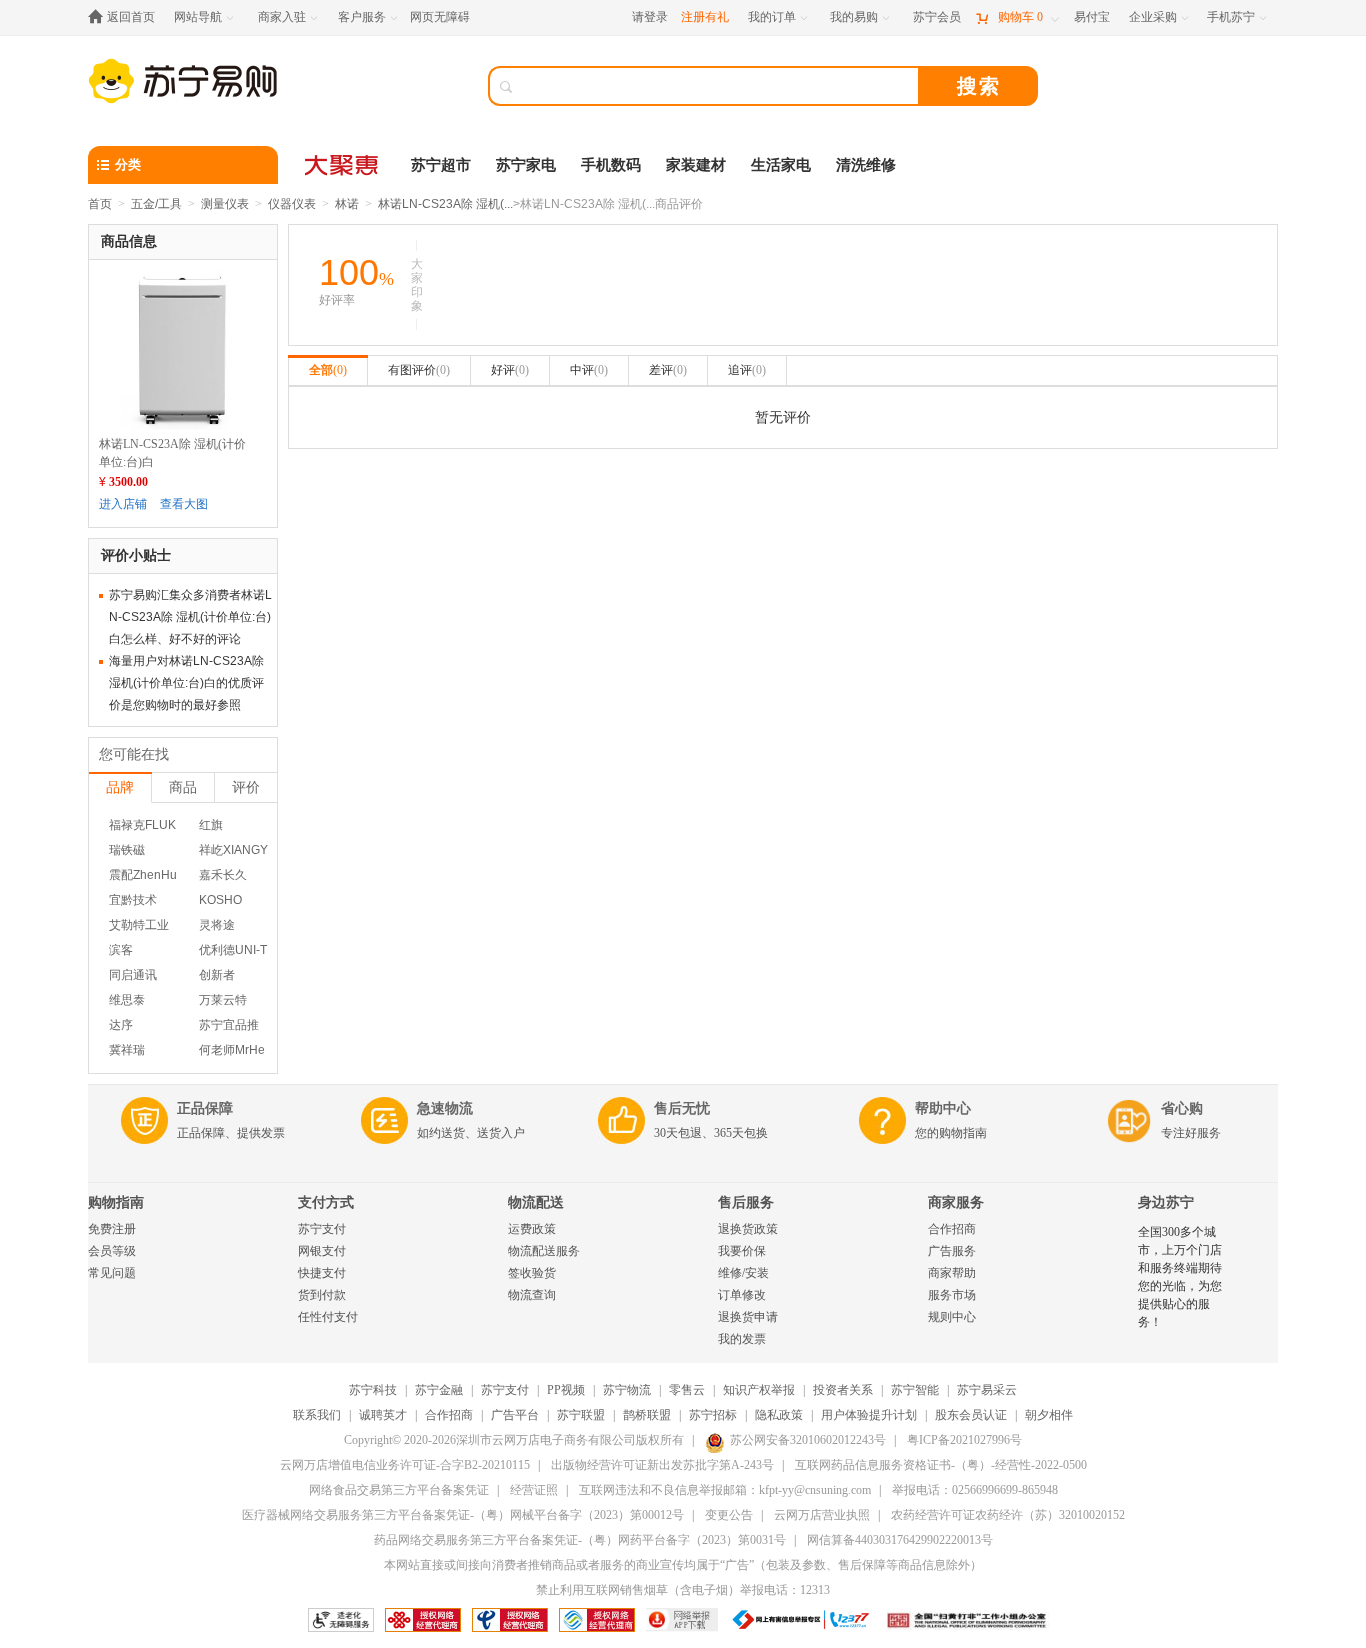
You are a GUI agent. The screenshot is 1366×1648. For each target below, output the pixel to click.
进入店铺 (123, 504)
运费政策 (532, 1229)
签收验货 (532, 1273)
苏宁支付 (322, 1229)
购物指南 (116, 1202)
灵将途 (217, 925)
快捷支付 (322, 1273)
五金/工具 (156, 204)
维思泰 (127, 1000)
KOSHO (220, 900)
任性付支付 (328, 1317)
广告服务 (952, 1251)
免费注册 (112, 1229)
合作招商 (952, 1229)
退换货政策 (748, 1229)
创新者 (217, 975)
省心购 (1182, 1108)
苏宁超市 (441, 165)
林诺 (347, 204)
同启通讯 (133, 975)
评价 (246, 787)
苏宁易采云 (987, 1390)
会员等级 (112, 1251)
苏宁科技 (373, 1390)
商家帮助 (952, 1273)
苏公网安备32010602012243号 (808, 1440)
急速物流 (445, 1108)
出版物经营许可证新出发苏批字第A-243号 (662, 1465)
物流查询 (532, 1295)
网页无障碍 (440, 17)
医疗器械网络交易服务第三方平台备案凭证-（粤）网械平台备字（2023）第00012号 (463, 1515)
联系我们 (317, 1415)
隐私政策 (779, 1415)
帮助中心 (943, 1108)
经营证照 (534, 1490)
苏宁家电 (526, 165)
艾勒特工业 (139, 925)
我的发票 (742, 1339)
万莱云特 (223, 1000)
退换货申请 (748, 1317)
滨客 (121, 950)
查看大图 (184, 504)
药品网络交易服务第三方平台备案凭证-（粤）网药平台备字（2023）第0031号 (580, 1540)
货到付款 (322, 1295)
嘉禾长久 (223, 875)
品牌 (120, 787)
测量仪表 (225, 204)
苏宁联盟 (581, 1415)
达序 (121, 1025)
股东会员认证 (971, 1415)
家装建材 (696, 165)
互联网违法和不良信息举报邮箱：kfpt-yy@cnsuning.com (725, 1490)
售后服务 (746, 1202)
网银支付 (322, 1251)
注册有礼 (705, 17)
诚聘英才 (383, 1415)
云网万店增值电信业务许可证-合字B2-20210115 (405, 1465)
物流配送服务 (544, 1251)
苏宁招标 (713, 1415)
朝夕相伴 (1049, 1415)
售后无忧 (682, 1108)
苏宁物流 (627, 1390)
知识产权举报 (759, 1390)
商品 (183, 787)
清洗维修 (866, 165)
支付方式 (326, 1202)
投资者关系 (843, 1390)
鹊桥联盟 (647, 1415)
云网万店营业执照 (822, 1515)
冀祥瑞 (127, 1050)
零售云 (687, 1390)
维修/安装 (743, 1273)
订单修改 (742, 1295)
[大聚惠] (343, 165)
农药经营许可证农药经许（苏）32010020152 (1008, 1515)
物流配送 (536, 1202)
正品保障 (205, 1108)
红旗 (211, 825)
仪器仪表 (292, 204)
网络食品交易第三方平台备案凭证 (399, 1490)
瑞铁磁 (127, 850)
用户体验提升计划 (869, 1415)
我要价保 (742, 1251)
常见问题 (112, 1273)
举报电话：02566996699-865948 (975, 1490)
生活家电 (781, 165)
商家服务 (956, 1202)
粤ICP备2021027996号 (964, 1440)
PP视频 (566, 1390)
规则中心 (952, 1317)
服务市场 (952, 1295)
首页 (100, 204)
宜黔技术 (133, 900)
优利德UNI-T (233, 950)
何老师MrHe (232, 1050)
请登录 (650, 17)
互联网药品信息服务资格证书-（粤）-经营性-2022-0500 (941, 1465)
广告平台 (515, 1415)
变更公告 (729, 1515)
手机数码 (611, 165)
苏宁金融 (439, 1390)
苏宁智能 (915, 1390)
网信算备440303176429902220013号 (900, 1540)
